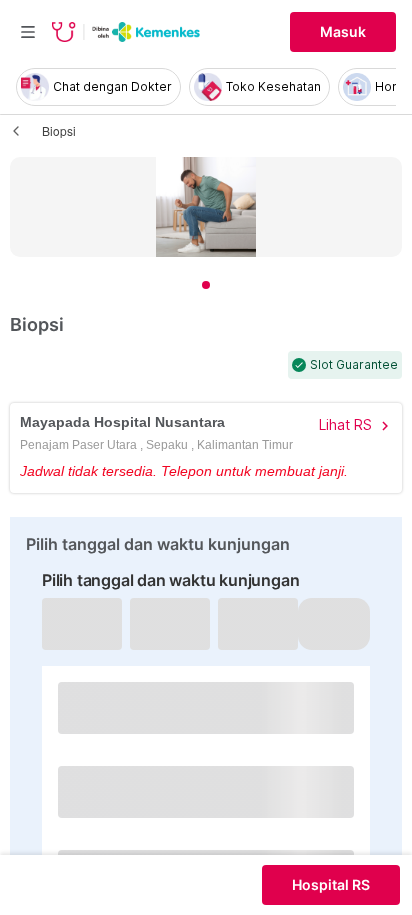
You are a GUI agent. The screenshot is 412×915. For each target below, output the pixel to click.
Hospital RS (331, 885)
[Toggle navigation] (28, 32)
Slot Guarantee (354, 365)
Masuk (343, 32)
